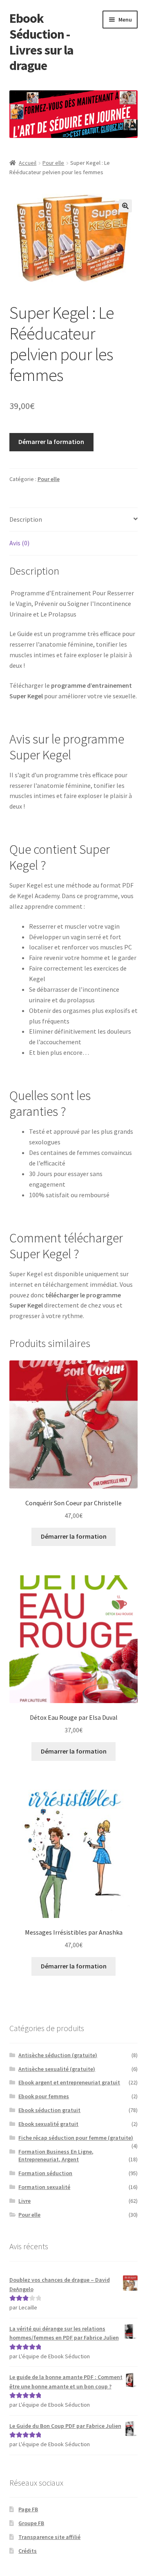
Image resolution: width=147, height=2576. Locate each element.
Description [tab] (26, 519)
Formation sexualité (44, 2187)
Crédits (28, 2551)
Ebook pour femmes (44, 2096)
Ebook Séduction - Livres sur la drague (41, 42)
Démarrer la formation (51, 442)
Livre (24, 2201)
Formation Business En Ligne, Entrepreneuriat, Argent (56, 2156)
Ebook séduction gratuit (49, 2110)
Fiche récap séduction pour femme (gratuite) (76, 2138)
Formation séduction (45, 2173)
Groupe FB (31, 2523)
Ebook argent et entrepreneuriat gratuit (69, 2082)
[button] (125, 206)
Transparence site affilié (49, 2537)
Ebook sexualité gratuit (48, 2124)
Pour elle (53, 163)
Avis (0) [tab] (19, 543)
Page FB (28, 2509)
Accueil (28, 163)
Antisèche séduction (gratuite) (58, 2055)
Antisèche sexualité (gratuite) (57, 2069)
